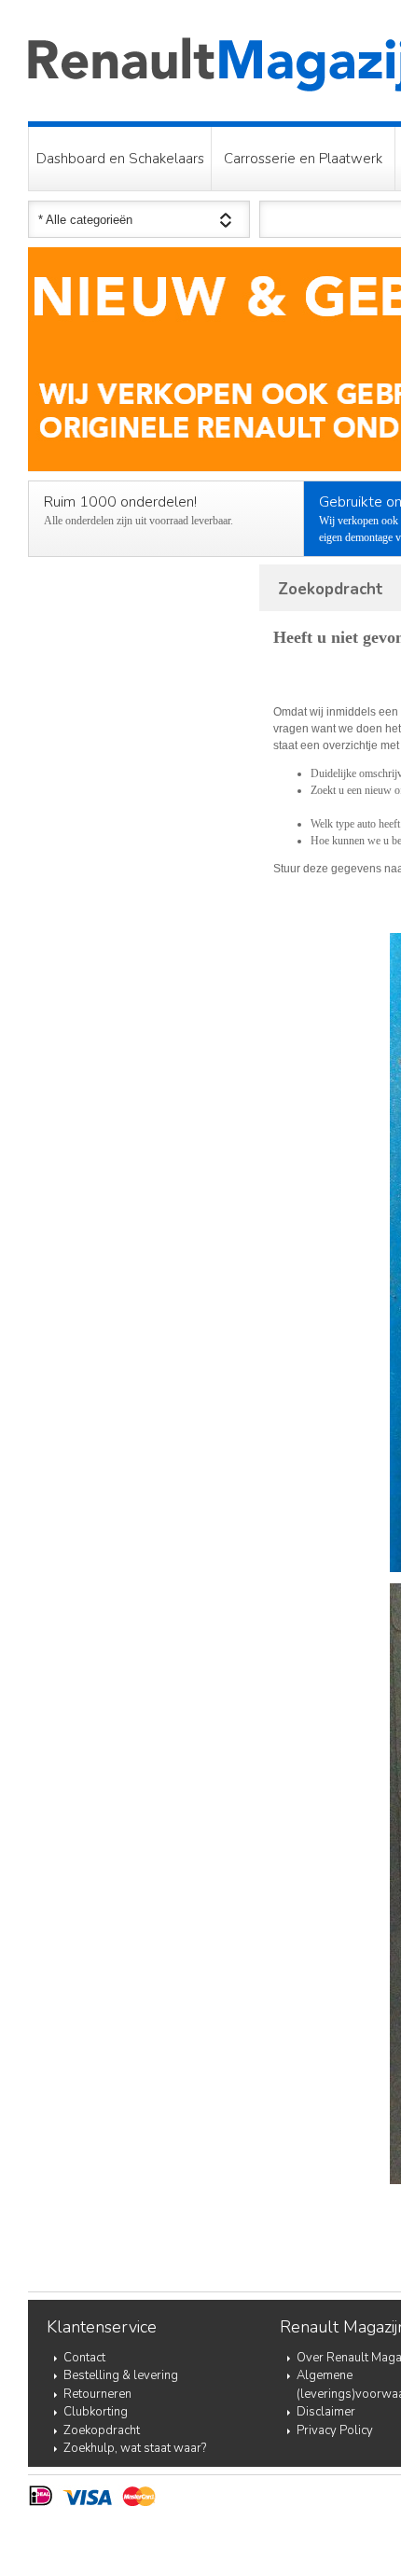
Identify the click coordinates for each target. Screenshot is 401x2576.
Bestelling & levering (121, 2375)
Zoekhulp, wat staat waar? (135, 2448)
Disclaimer (326, 2412)
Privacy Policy (335, 2430)
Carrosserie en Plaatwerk (303, 159)
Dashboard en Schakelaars (120, 159)
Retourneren (97, 2394)
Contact (84, 2358)
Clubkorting (96, 2412)
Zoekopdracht (102, 2430)
